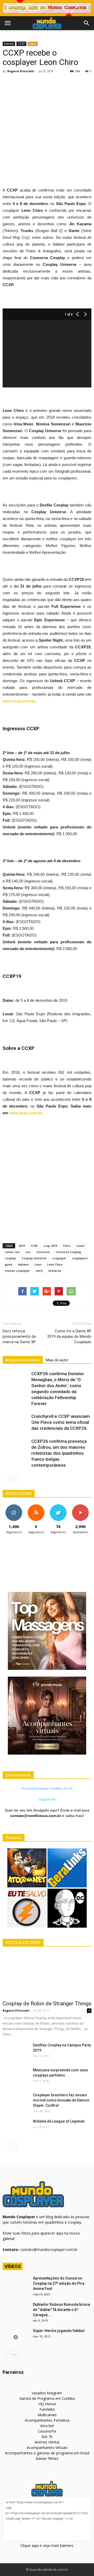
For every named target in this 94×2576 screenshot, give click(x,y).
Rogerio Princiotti (21, 71)
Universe (55, 1271)
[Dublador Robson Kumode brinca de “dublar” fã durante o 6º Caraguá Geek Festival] (16, 2311)
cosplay (10, 1258)
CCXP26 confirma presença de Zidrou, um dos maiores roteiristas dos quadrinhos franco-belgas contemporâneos (59, 1453)
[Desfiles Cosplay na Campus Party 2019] (16, 2052)
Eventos (9, 44)
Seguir (14, 1506)
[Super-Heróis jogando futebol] (16, 2337)
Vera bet (47, 2426)
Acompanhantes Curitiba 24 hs (47, 1788)
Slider (33, 44)
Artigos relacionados (23, 1360)
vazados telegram (47, 2393)
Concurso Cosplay (68, 1252)
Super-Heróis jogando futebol (59, 2331)
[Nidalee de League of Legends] (16, 2128)
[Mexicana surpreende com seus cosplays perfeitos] (16, 2077)
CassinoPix (47, 2431)
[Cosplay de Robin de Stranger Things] (47, 1975)
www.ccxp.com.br (19, 701)
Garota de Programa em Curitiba (47, 2398)
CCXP (21, 44)
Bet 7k (47, 2437)
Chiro (67, 1246)
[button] (87, 23)
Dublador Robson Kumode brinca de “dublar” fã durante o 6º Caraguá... (61, 2310)
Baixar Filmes (47, 2458)
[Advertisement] (47, 124)
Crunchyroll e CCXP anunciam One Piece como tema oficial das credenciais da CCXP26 (61, 1422)
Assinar (80, 1506)
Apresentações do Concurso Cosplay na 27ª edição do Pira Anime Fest (59, 2283)
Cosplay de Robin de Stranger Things (47, 2004)
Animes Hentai (47, 2442)
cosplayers (80, 1258)
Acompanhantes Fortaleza (47, 2420)
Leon (38, 1264)
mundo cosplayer (17, 1271)
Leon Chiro (55, 1264)
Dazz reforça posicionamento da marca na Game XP (19, 1336)
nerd (39, 1271)
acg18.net (47, 1799)
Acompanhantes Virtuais (47, 2447)
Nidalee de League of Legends (59, 2121)
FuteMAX (47, 2409)
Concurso (43, 1252)
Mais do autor (57, 1360)
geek (9, 1264)
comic (81, 1246)
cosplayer (59, 1258)
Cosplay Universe (34, 1258)
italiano (23, 1264)
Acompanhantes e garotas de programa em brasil (47, 2453)
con (28, 1252)
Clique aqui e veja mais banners (47, 2545)
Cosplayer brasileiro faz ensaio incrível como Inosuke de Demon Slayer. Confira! (61, 2100)
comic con (12, 1252)
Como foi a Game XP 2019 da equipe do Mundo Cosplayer (69, 1336)
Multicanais (47, 2415)
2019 (22, 1246)
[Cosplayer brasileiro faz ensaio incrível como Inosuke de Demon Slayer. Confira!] (16, 2101)
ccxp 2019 (50, 1246)
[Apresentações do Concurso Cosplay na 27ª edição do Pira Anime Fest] (16, 2285)
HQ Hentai (47, 2404)
